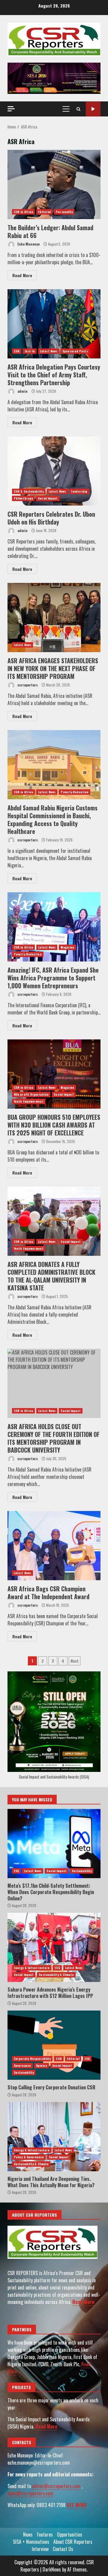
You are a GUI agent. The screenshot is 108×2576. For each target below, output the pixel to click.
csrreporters (27, 685)
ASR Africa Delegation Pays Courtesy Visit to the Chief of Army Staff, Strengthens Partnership (54, 324)
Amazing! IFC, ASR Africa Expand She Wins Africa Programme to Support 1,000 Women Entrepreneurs (54, 927)
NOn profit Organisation (31, 1094)
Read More (22, 275)
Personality (64, 212)
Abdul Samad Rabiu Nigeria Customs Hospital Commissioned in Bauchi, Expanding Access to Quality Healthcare (54, 765)
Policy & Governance (29, 2157)
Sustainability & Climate (56, 1975)
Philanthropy (23, 498)
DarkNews (52, 2569)
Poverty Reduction (75, 792)
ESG (16, 1871)
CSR (17, 351)
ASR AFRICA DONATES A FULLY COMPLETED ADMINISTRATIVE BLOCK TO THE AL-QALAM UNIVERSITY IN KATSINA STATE (54, 1221)
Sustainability (82, 1871)
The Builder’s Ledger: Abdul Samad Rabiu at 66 (54, 184)
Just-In (30, 351)
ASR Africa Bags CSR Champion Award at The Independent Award (54, 1546)
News (28, 2534)
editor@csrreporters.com (56, 2486)
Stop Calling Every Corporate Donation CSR (54, 2045)
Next (75, 1661)
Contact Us (63, 2549)
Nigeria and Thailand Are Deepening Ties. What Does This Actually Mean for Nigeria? (54, 2137)
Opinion (42, 2065)
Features (45, 2534)
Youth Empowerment (29, 1101)
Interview (40, 2549)
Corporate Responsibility (32, 2059)
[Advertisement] (54, 78)
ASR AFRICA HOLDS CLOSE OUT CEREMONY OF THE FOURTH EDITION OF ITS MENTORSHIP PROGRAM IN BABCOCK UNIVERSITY (54, 1383)
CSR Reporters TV (93, 109)
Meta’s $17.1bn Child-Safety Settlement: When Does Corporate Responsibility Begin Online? (54, 1844)
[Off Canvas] (11, 109)
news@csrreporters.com (30, 2493)
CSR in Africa (23, 212)
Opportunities (70, 2534)
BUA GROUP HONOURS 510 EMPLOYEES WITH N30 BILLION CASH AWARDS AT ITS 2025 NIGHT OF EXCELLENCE (54, 1074)
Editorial (44, 212)
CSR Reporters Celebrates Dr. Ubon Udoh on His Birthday (54, 471)
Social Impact (48, 498)
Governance (22, 2065)
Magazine (67, 947)
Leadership (79, 491)
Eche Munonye (28, 244)
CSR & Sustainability (29, 491)
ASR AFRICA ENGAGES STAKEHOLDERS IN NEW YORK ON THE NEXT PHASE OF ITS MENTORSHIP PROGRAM (54, 618)
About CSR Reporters (73, 2542)
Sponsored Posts (75, 351)
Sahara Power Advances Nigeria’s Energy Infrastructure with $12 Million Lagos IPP (54, 1947)
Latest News (49, 351)
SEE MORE (77, 2505)
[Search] (78, 109)
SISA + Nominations (31, 2542)
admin (22, 391)
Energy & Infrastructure (32, 1968)
